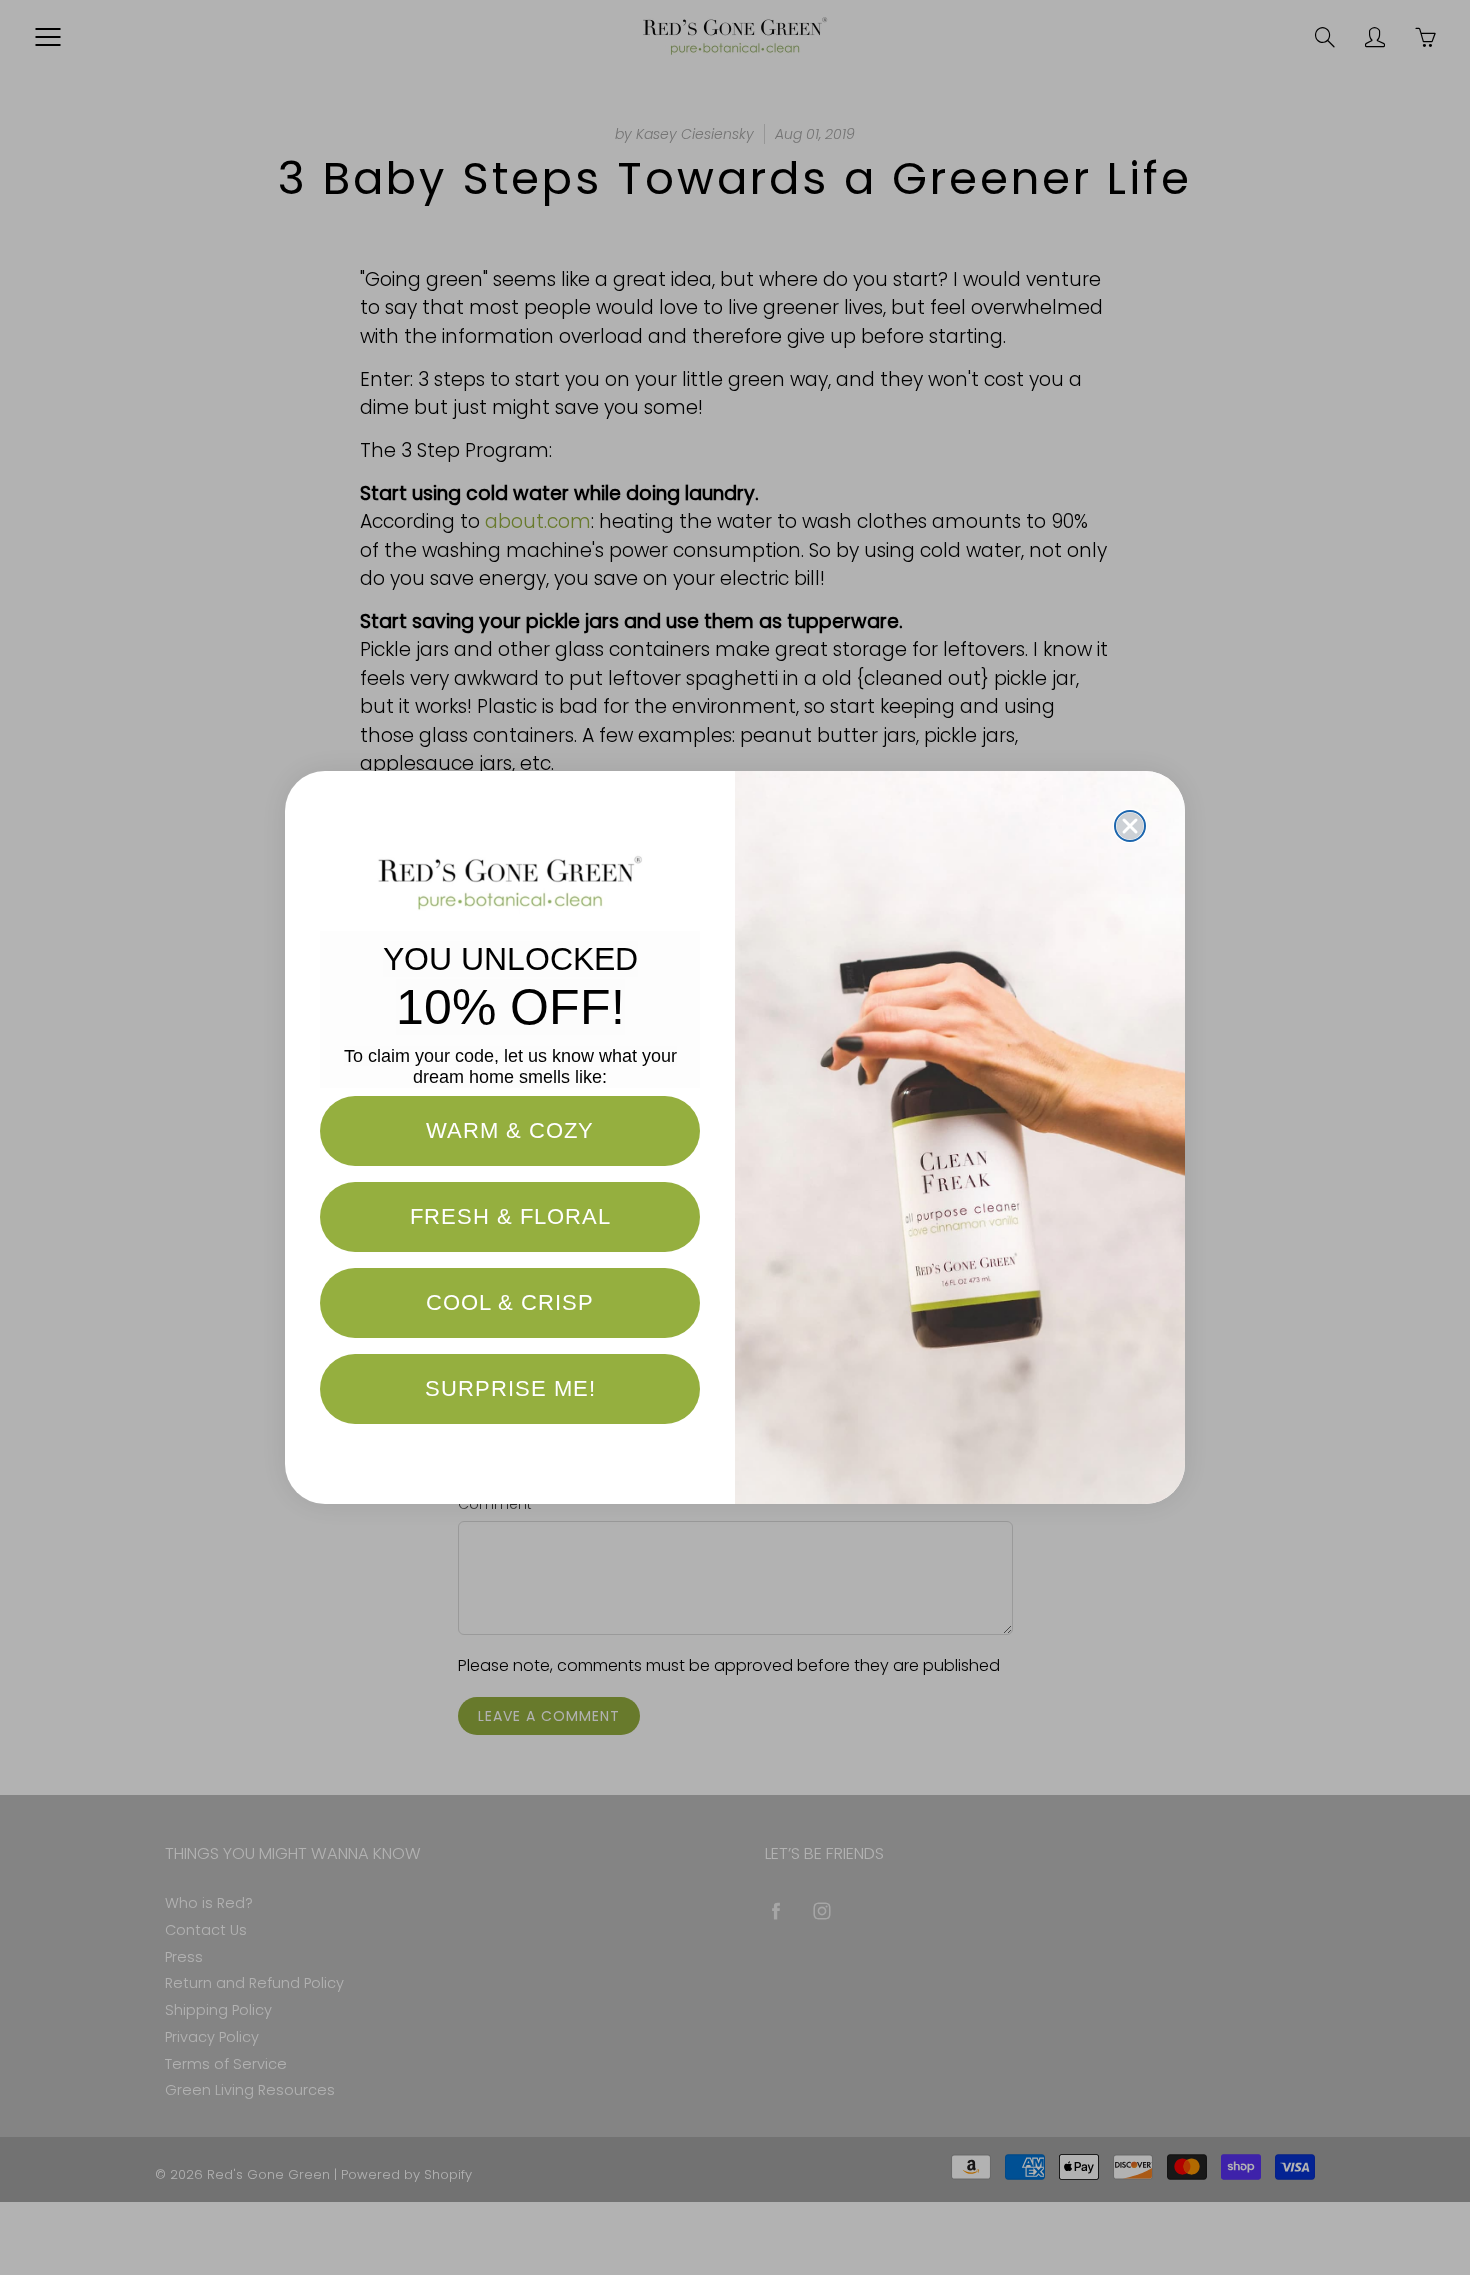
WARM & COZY (510, 1130)
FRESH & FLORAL (510, 1216)
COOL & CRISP (510, 1302)
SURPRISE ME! (510, 1388)
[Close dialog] (1130, 826)
